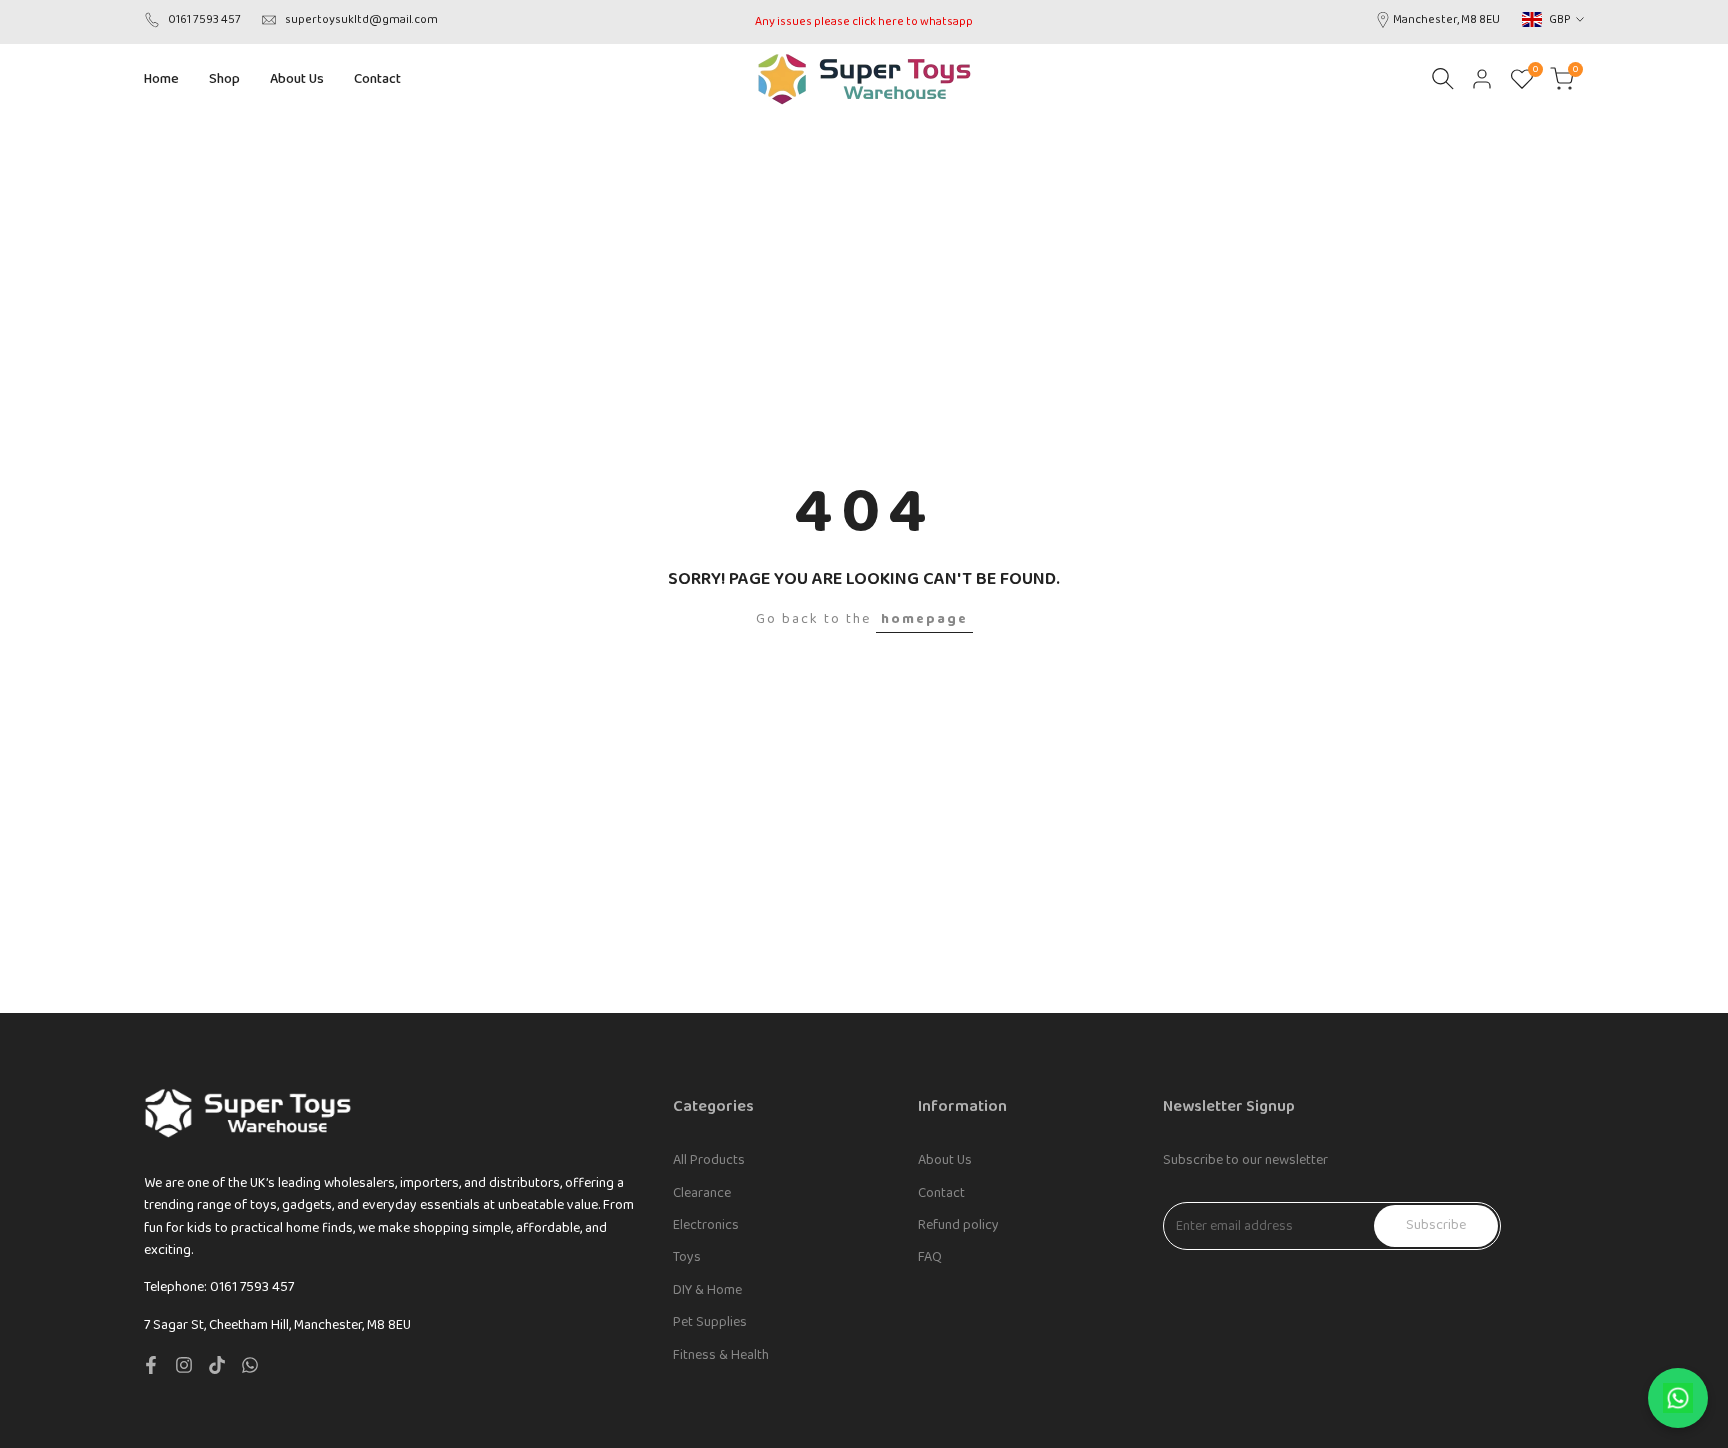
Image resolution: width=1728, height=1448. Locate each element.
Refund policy (958, 1225)
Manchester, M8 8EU (1446, 19)
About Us (945, 1160)
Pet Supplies (710, 1322)
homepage (924, 619)
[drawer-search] (1443, 78)
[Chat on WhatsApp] (1678, 1398)
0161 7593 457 (204, 19)
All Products (709, 1160)
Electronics (706, 1225)
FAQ (930, 1257)
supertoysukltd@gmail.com (361, 19)
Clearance (702, 1193)
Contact (941, 1193)
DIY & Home (707, 1290)
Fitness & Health (721, 1355)
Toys (687, 1257)
